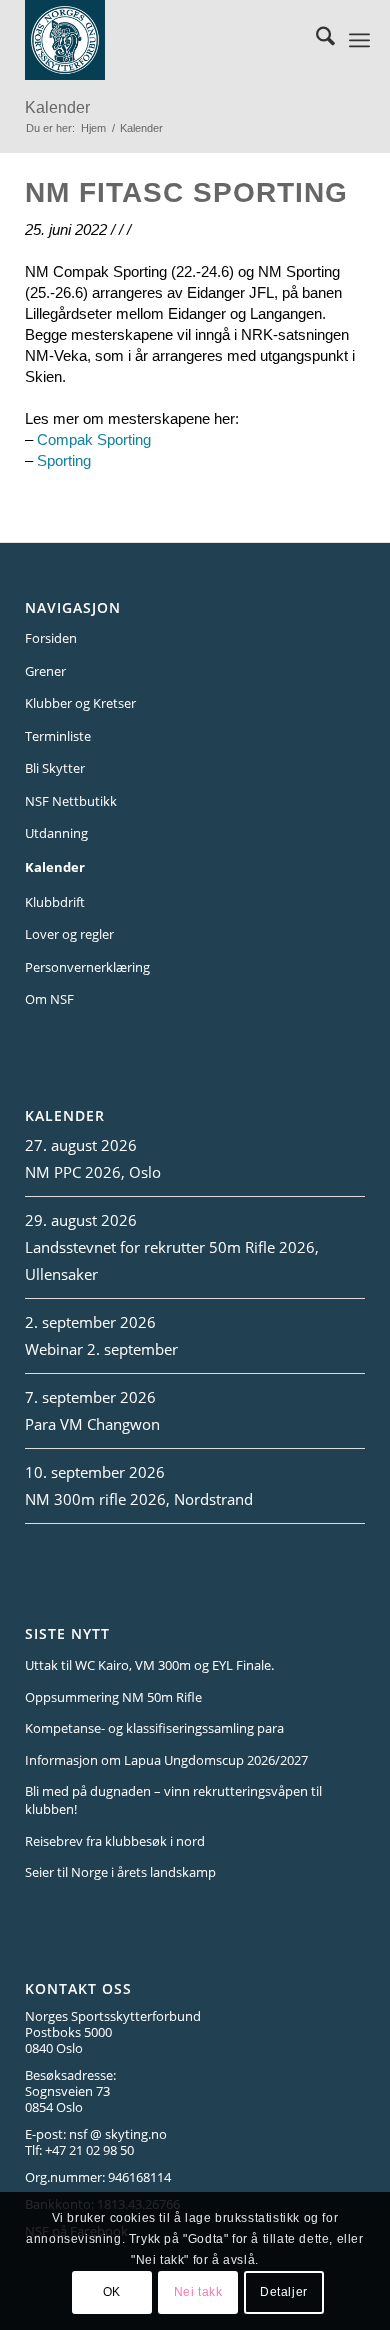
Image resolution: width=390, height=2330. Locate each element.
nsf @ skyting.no (118, 2134)
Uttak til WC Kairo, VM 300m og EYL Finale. (149, 1665)
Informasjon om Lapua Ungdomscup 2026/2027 (166, 1760)
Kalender (57, 107)
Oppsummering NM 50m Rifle (113, 1697)
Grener (45, 671)
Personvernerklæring (87, 967)
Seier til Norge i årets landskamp (120, 1872)
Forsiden (51, 638)
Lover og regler (69, 934)
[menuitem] (315, 40)
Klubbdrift (55, 902)
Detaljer (284, 2292)
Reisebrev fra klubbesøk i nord (115, 1841)
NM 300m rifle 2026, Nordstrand (139, 1499)
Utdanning (56, 833)
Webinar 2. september (101, 1349)
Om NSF (49, 999)
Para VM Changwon (92, 1424)
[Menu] (359, 40)
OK (112, 2292)
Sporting (64, 460)
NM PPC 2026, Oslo (93, 1172)
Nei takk (198, 2292)
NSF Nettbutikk (71, 801)
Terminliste (58, 736)
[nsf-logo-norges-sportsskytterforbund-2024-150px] (168, 40)
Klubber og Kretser (80, 703)
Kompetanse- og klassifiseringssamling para (154, 1728)
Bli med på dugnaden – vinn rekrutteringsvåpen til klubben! (173, 1800)
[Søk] (315, 40)
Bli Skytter (55, 768)
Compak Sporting (94, 439)
